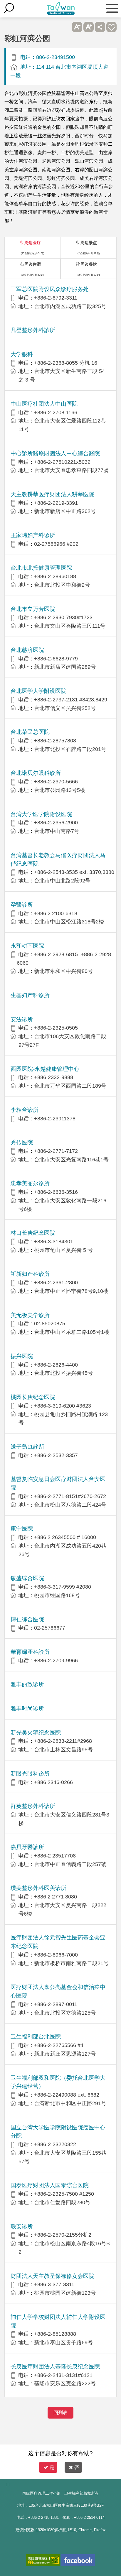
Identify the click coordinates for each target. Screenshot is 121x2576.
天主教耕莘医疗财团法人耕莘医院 (52, 494)
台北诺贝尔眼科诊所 (36, 773)
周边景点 (89, 243)
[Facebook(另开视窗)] (78, 2560)
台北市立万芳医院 (33, 609)
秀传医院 (22, 1142)
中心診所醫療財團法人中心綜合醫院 (55, 453)
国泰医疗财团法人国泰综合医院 (50, 2185)
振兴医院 (22, 1356)
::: (8, 2485)
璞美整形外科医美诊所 (38, 1888)
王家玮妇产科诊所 (33, 535)
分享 (100, 27)
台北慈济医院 (27, 650)
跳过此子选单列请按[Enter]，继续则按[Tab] (66, 27)
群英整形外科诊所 (33, 1806)
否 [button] (77, 2467)
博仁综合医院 (27, 1619)
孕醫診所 (22, 905)
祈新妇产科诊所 (30, 1274)
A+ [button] (89, 27)
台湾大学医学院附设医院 (41, 814)
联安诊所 (22, 2226)
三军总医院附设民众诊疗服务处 (50, 289)
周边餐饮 (89, 264)
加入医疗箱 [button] (111, 27)
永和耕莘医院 (27, 946)
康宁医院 (22, 1529)
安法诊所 (22, 1019)
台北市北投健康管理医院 (41, 568)
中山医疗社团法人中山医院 (44, 404)
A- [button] (77, 27)
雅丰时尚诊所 (27, 1708)
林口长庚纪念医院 (33, 1233)
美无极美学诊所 (30, 1315)
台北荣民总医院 (30, 732)
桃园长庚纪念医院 (33, 1397)
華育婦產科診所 (30, 1652)
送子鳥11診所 (27, 1447)
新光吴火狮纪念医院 (36, 1733)
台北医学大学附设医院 (38, 691)
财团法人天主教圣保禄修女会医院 (52, 2276)
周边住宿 (33, 264)
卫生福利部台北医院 (36, 2037)
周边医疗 (33, 243)
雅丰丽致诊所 (27, 1684)
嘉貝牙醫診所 (27, 1847)
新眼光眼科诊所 (30, 1774)
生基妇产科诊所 (30, 995)
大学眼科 (22, 354)
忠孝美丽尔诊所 (30, 1183)
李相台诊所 (25, 1110)
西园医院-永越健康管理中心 (45, 1069)
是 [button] (52, 2467)
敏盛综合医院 (27, 1578)
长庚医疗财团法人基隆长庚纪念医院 (55, 2367)
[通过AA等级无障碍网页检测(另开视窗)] (43, 2560)
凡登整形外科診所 (33, 330)
